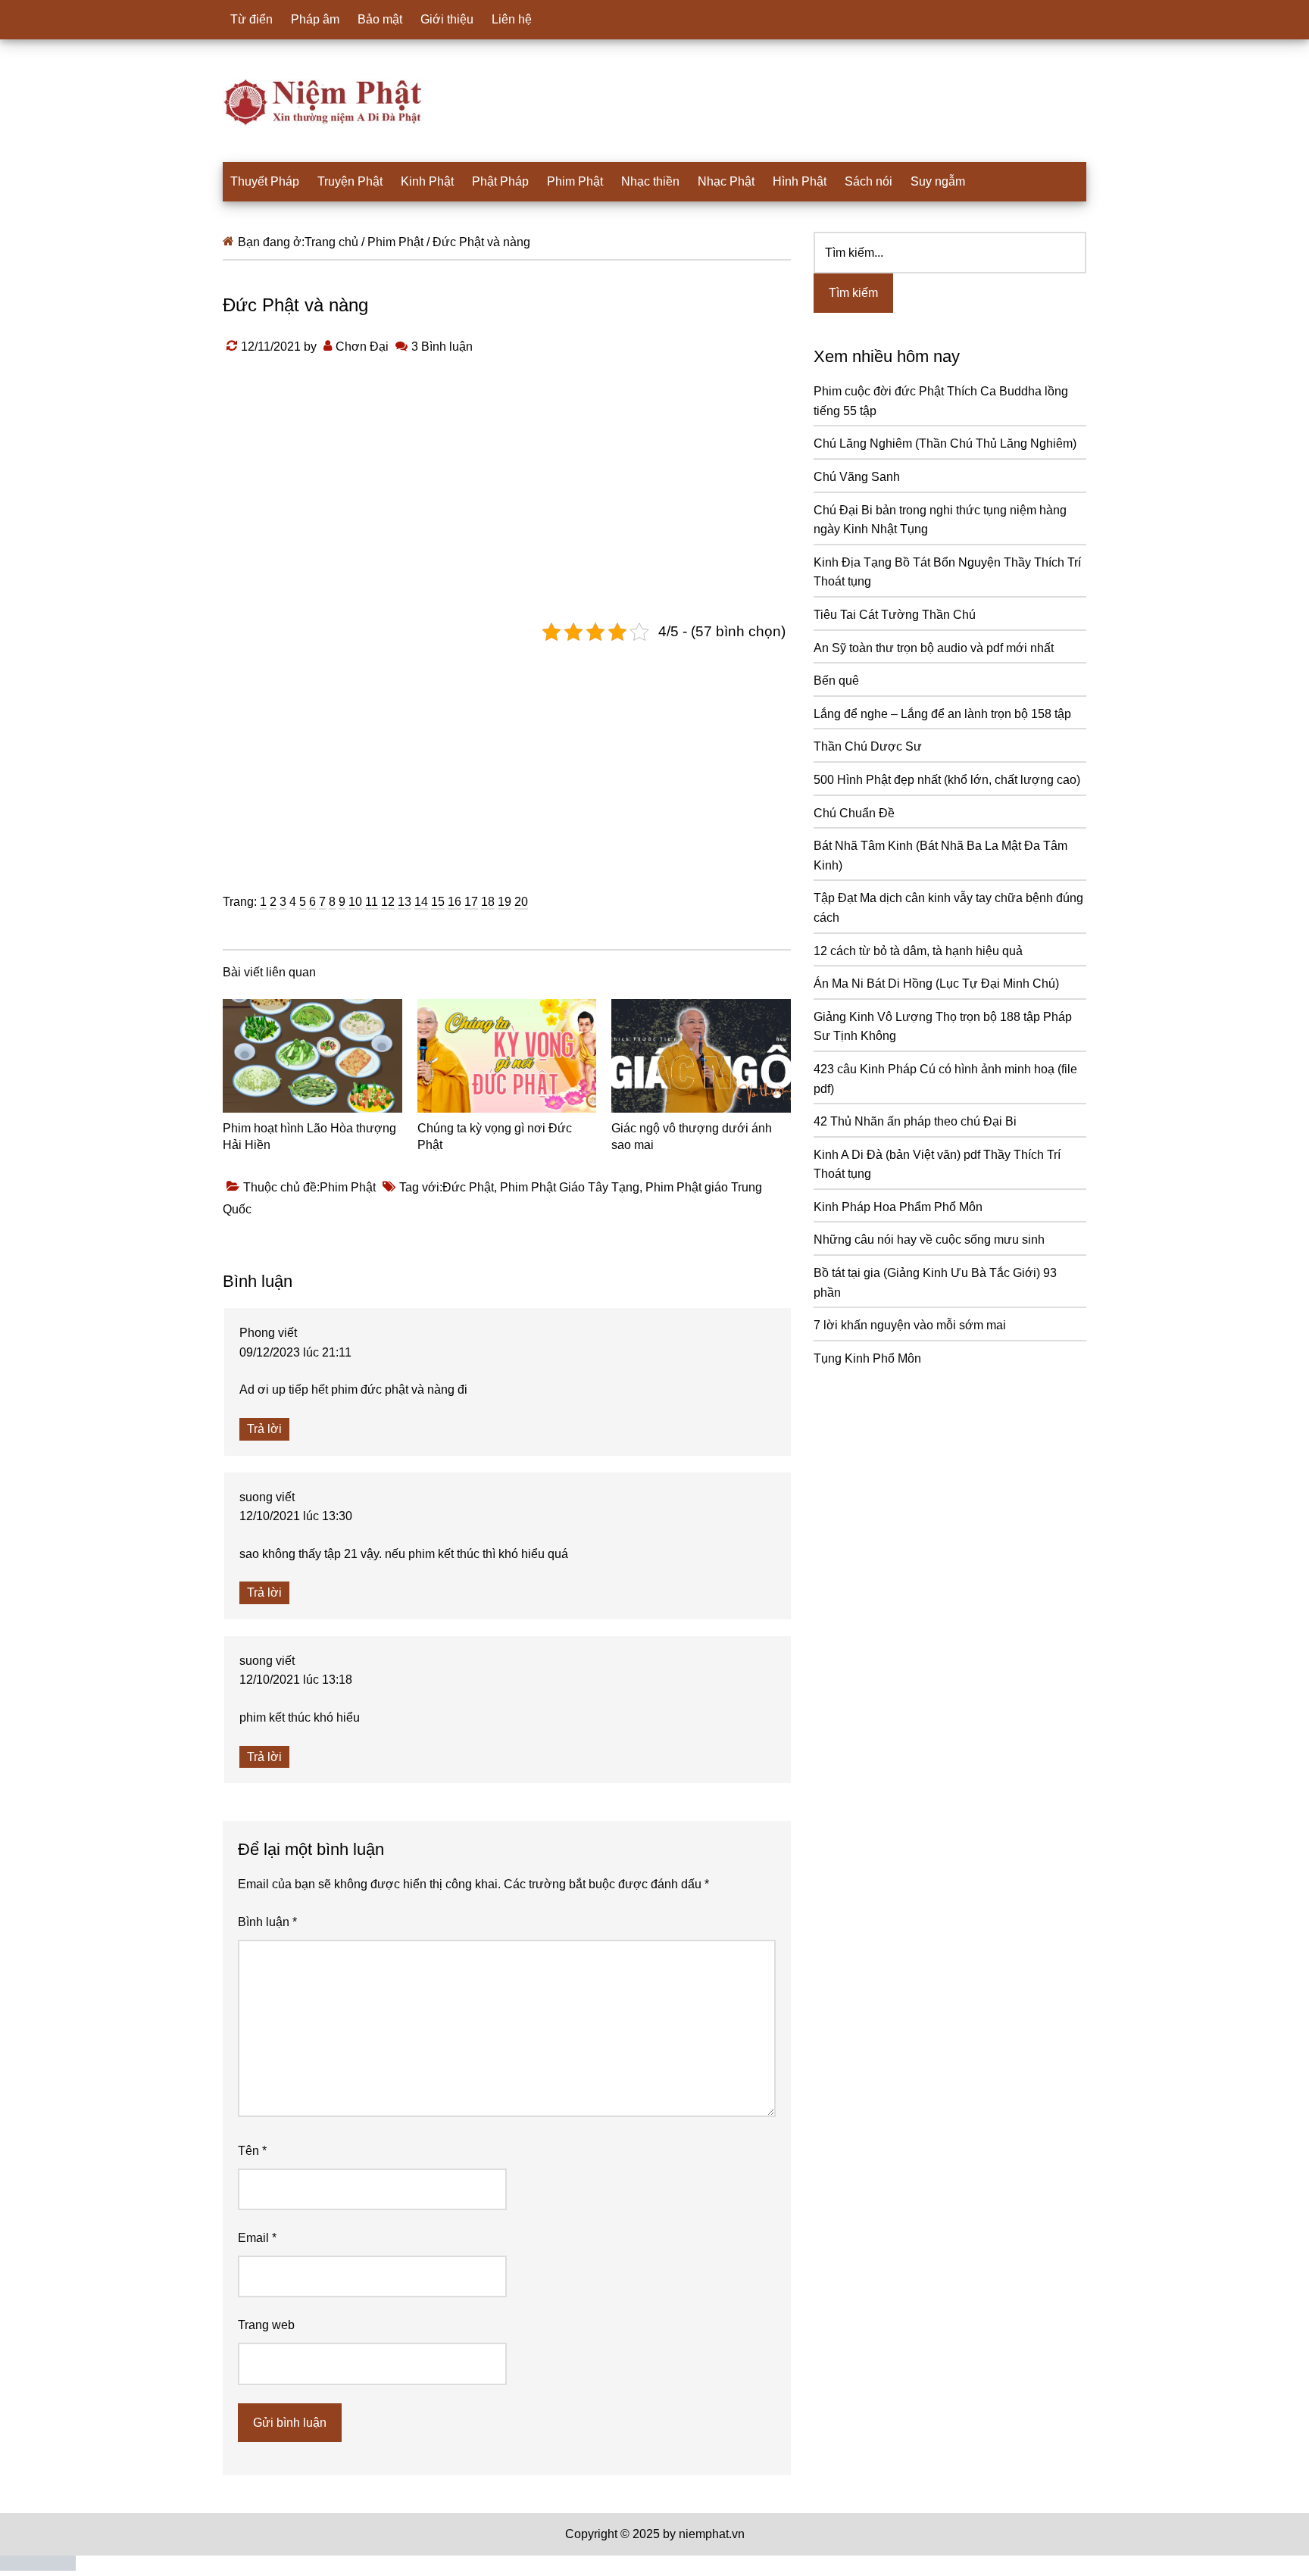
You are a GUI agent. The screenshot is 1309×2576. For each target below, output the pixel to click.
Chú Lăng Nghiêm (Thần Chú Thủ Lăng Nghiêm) (945, 443)
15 (438, 902)
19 (505, 902)
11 (372, 902)
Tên (252, 2151)
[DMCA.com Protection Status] (38, 2567)
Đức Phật (468, 1187)
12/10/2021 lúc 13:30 (296, 1516)
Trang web (266, 2325)
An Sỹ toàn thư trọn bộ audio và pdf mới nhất (934, 648)
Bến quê (836, 681)
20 (521, 902)
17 (471, 902)
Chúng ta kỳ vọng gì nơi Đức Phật (495, 1137)
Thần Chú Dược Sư (868, 746)
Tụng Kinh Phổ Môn (867, 1358)
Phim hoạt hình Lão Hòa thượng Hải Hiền (309, 1137)
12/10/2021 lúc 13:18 (296, 1680)
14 (421, 902)
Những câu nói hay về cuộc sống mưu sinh (929, 1240)
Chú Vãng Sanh (857, 477)
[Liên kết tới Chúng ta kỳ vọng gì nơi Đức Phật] (507, 1056)
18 (488, 902)
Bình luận (267, 1922)
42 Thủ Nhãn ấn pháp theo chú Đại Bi (915, 1121)
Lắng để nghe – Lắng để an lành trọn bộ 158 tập (942, 714)
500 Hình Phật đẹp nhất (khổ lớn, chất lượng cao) (947, 780)
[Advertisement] (507, 756)
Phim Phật (348, 1187)
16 (455, 902)
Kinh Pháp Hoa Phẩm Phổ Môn (898, 1207)
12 (388, 902)
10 (355, 902)
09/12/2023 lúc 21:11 (295, 1352)
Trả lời (264, 1429)
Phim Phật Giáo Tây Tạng (570, 1187)
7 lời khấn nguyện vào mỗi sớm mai (910, 1325)
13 (405, 902)
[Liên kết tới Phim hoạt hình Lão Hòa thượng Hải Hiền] (312, 1056)
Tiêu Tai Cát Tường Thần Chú (895, 615)
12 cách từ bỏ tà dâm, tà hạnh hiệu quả (918, 951)
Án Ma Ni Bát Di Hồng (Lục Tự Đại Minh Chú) (936, 984)
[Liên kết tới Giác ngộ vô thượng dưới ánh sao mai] (701, 1056)
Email (257, 2238)
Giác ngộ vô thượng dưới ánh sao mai (692, 1137)
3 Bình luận (442, 347)
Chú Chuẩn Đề (854, 813)
